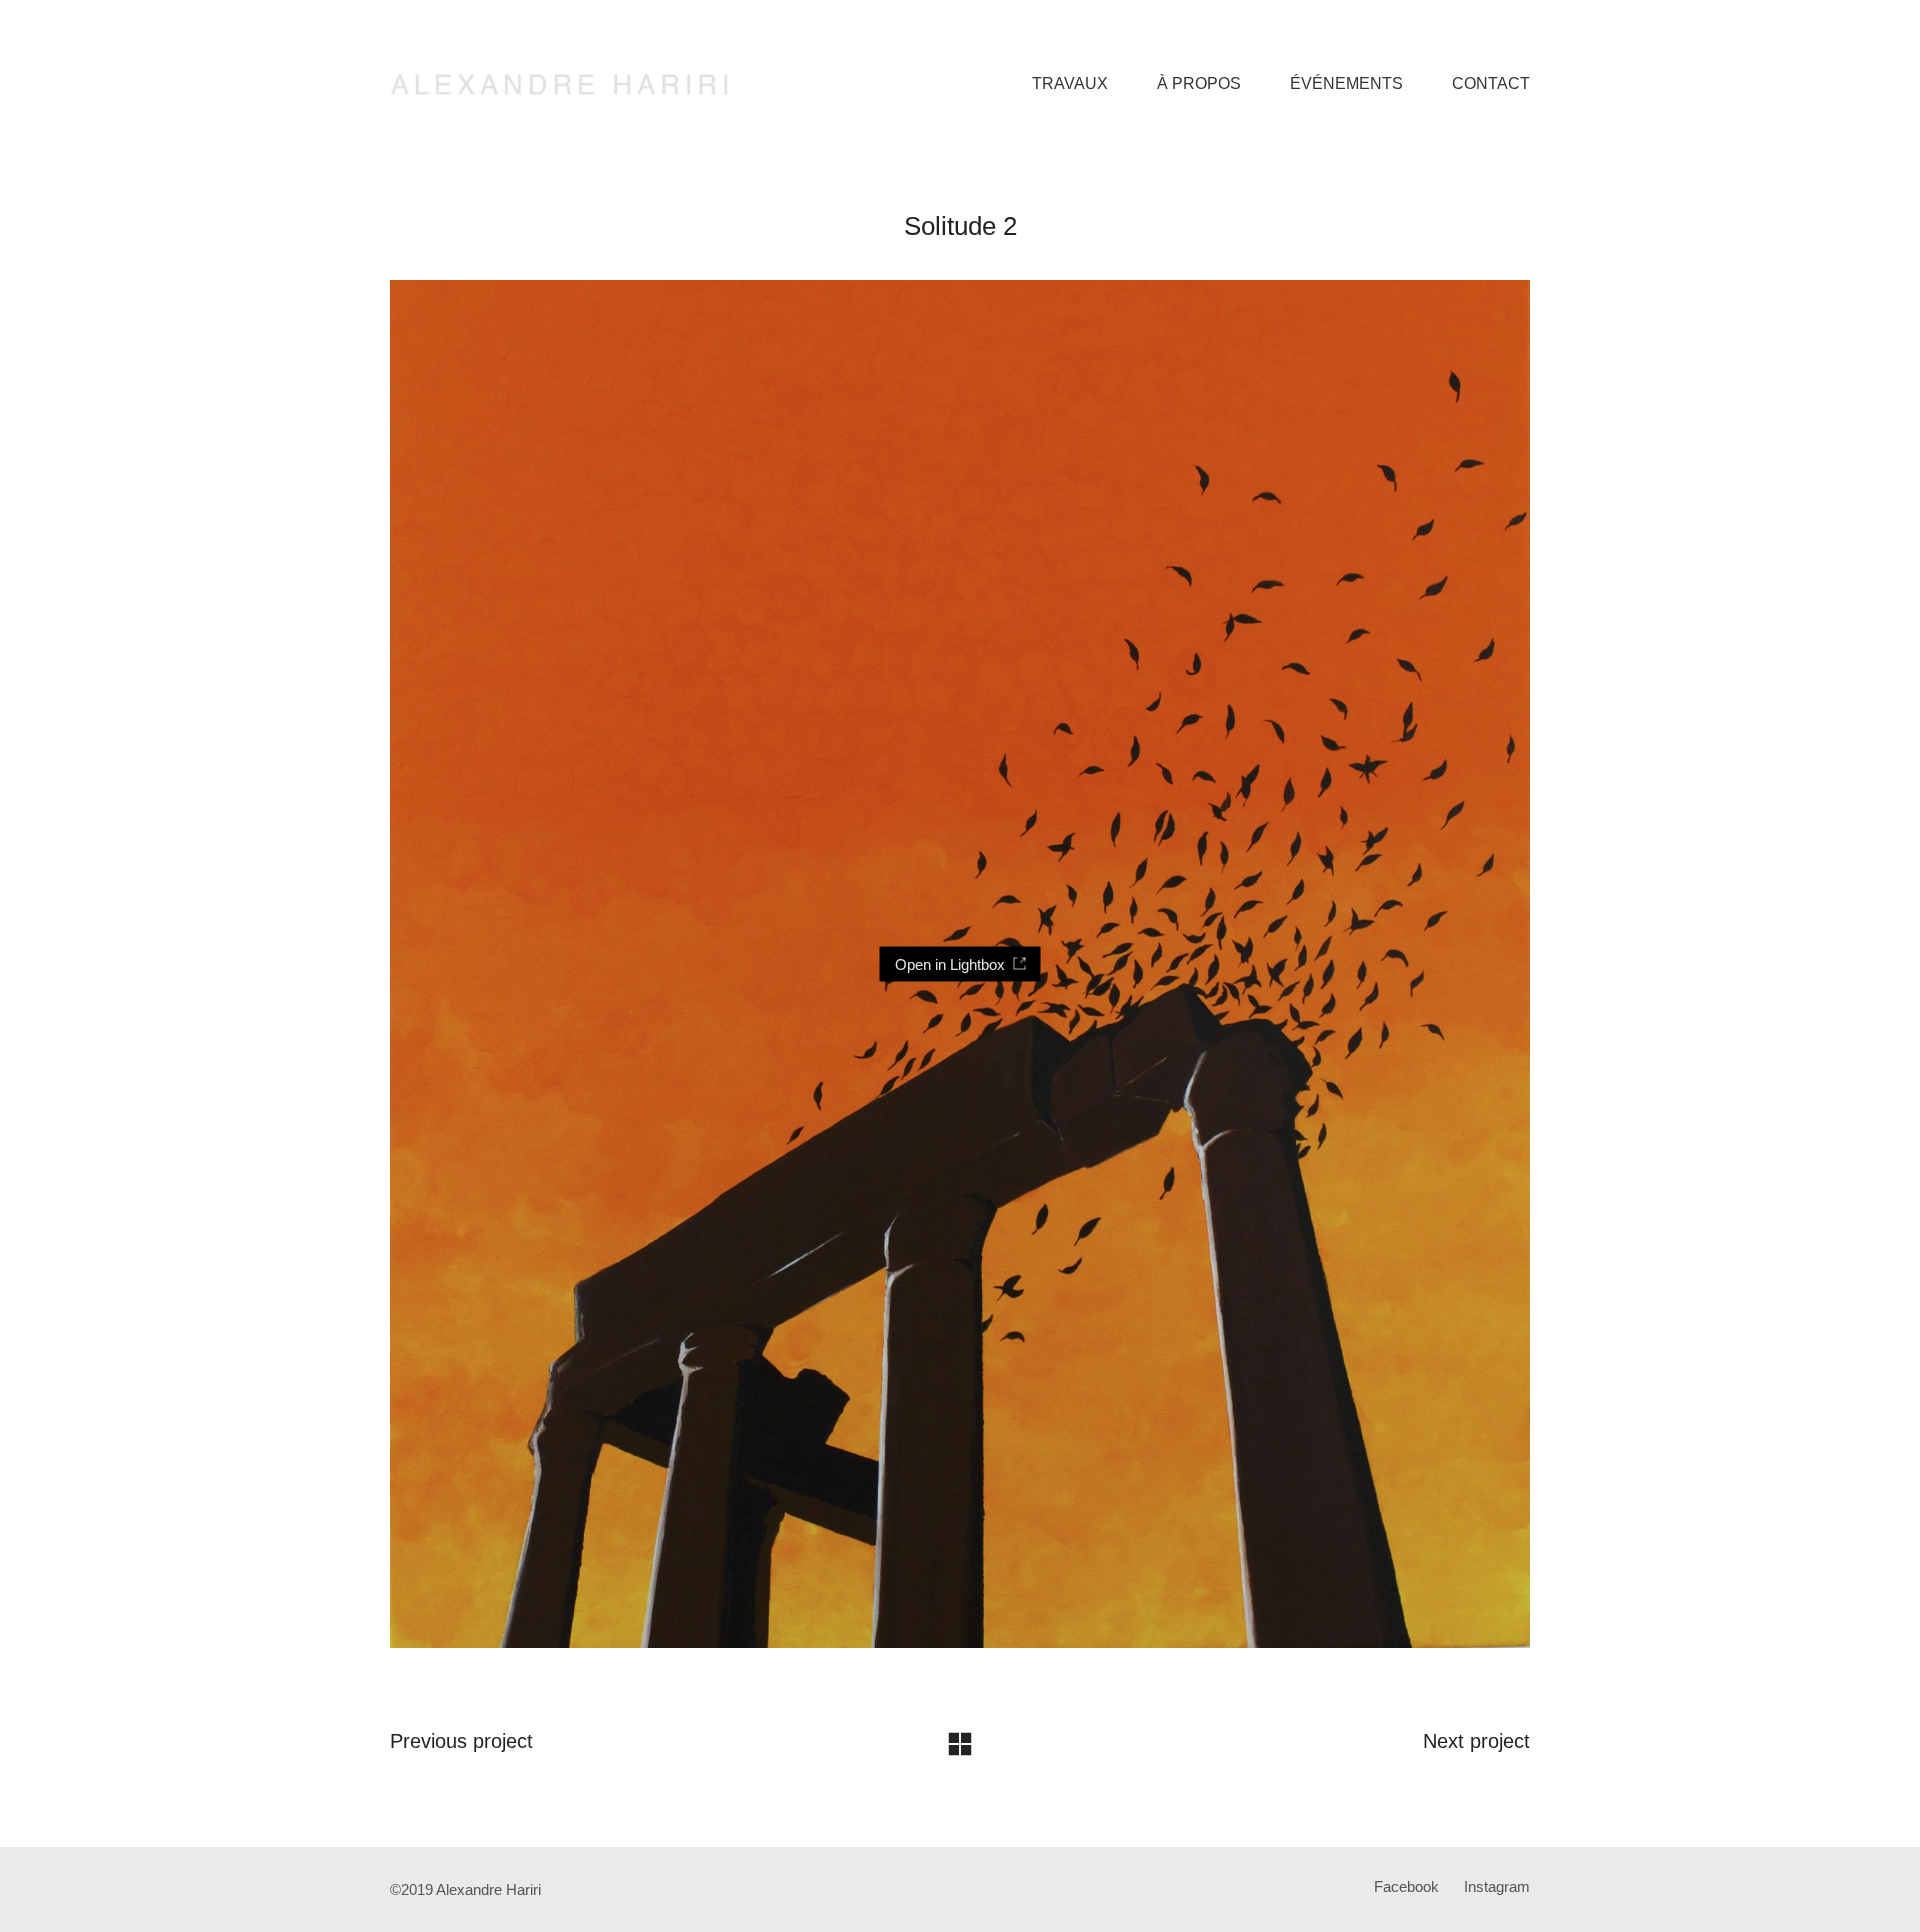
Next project (1476, 1741)
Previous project (461, 1741)
